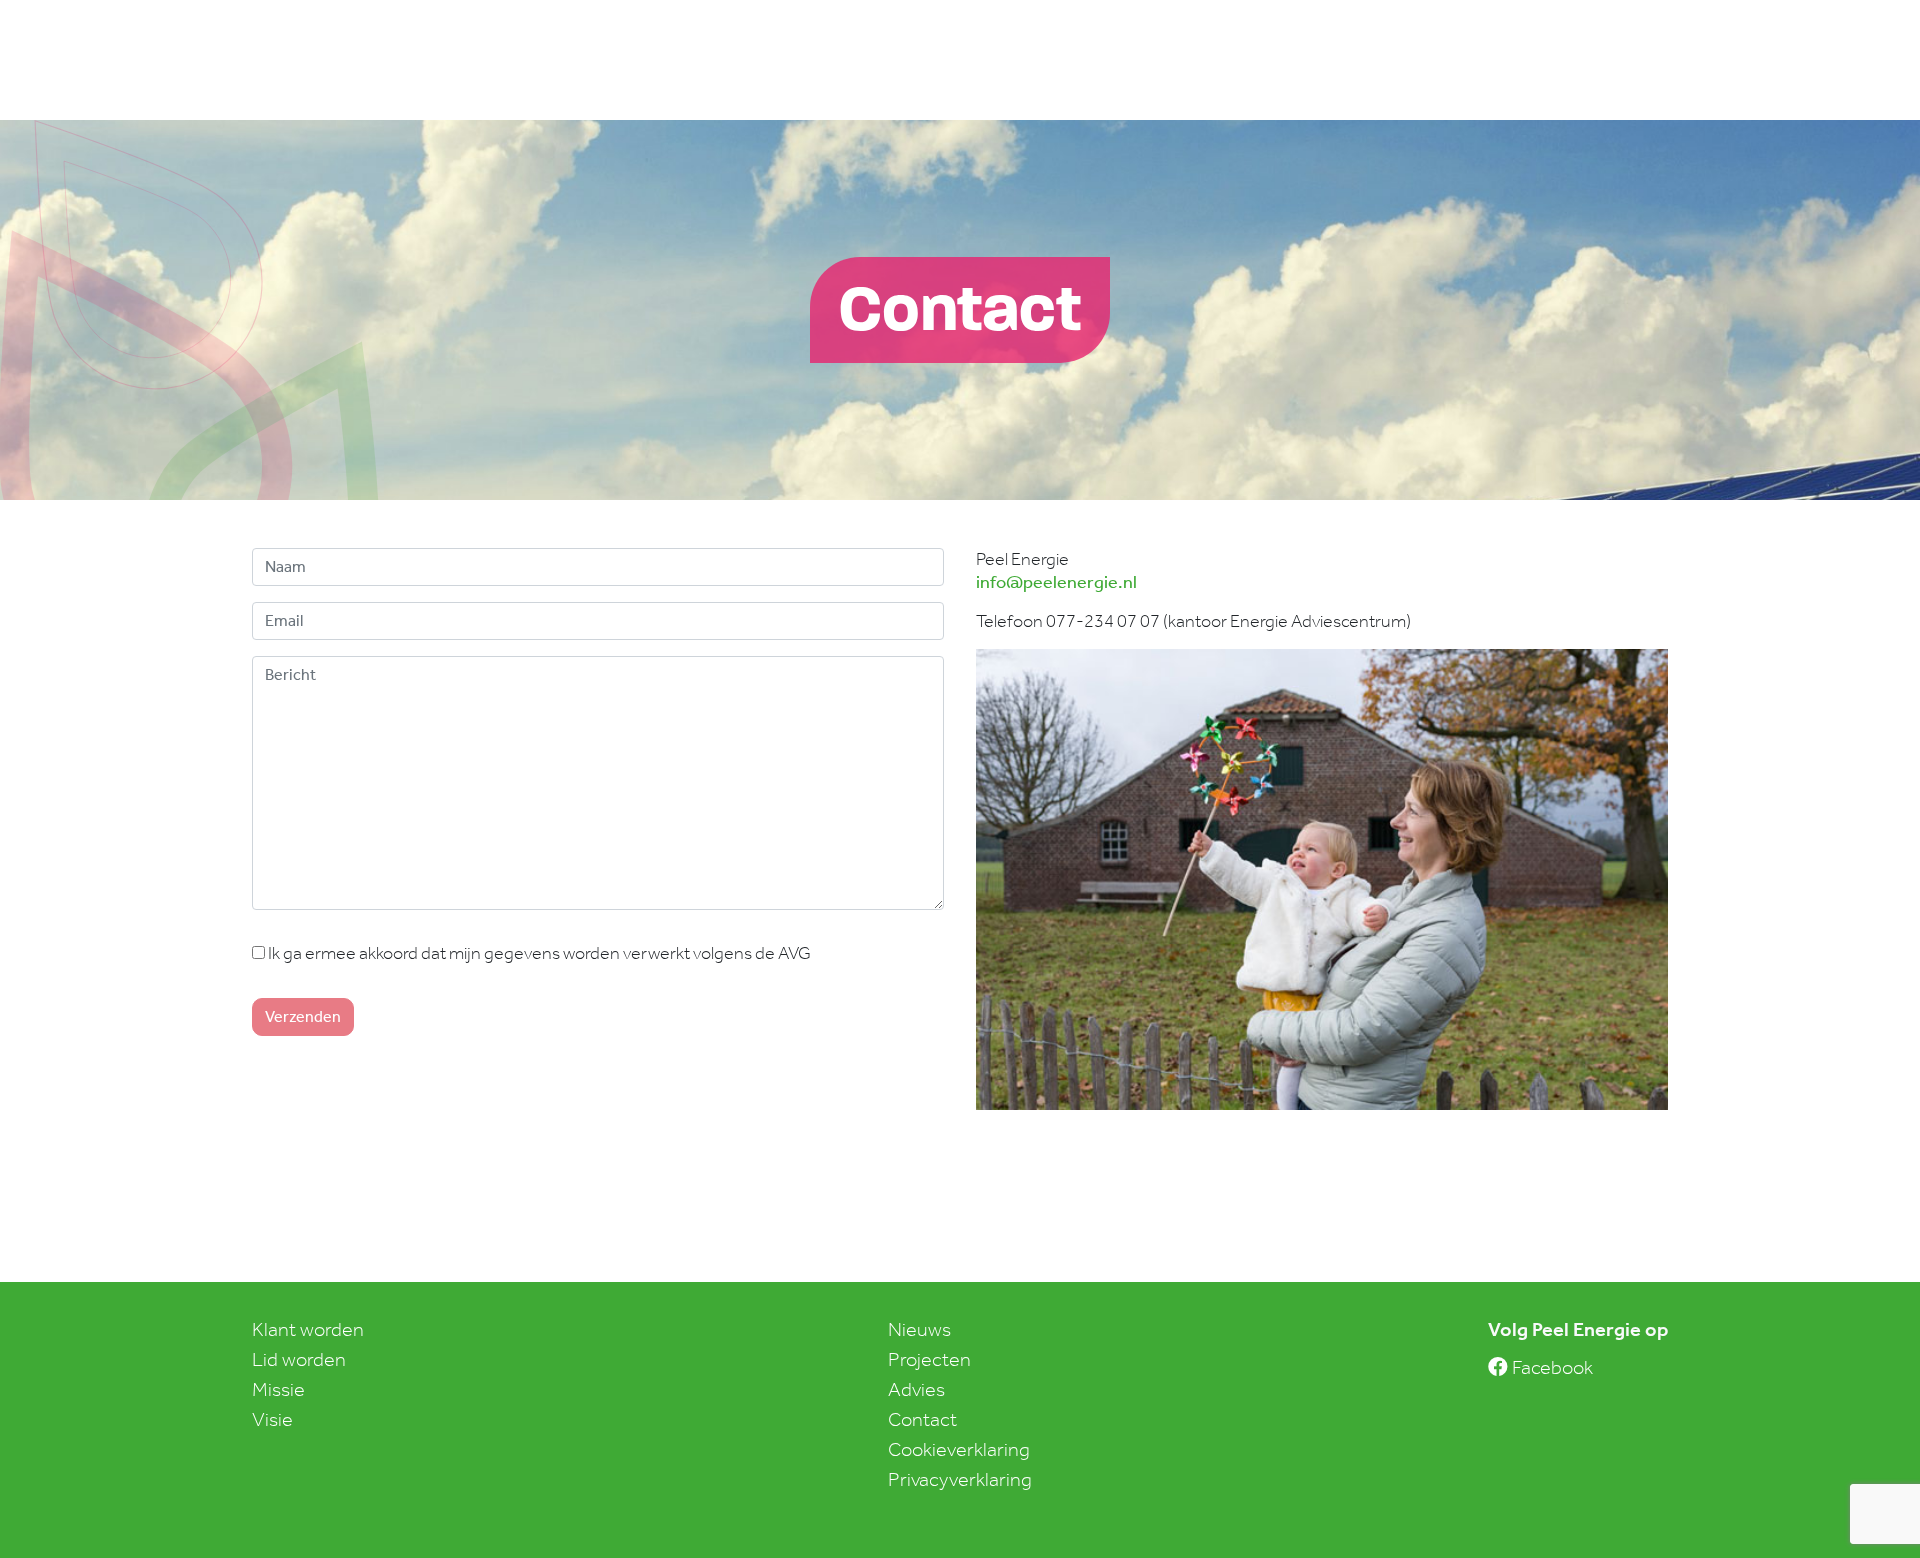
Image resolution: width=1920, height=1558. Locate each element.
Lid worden (299, 1359)
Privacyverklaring (960, 1479)
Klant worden (308, 1329)
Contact (922, 1419)
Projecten (929, 1359)
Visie (272, 1419)
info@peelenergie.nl (1056, 582)
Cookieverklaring (959, 1449)
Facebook (1550, 1367)
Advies (916, 1389)
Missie (278, 1389)
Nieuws (919, 1329)
